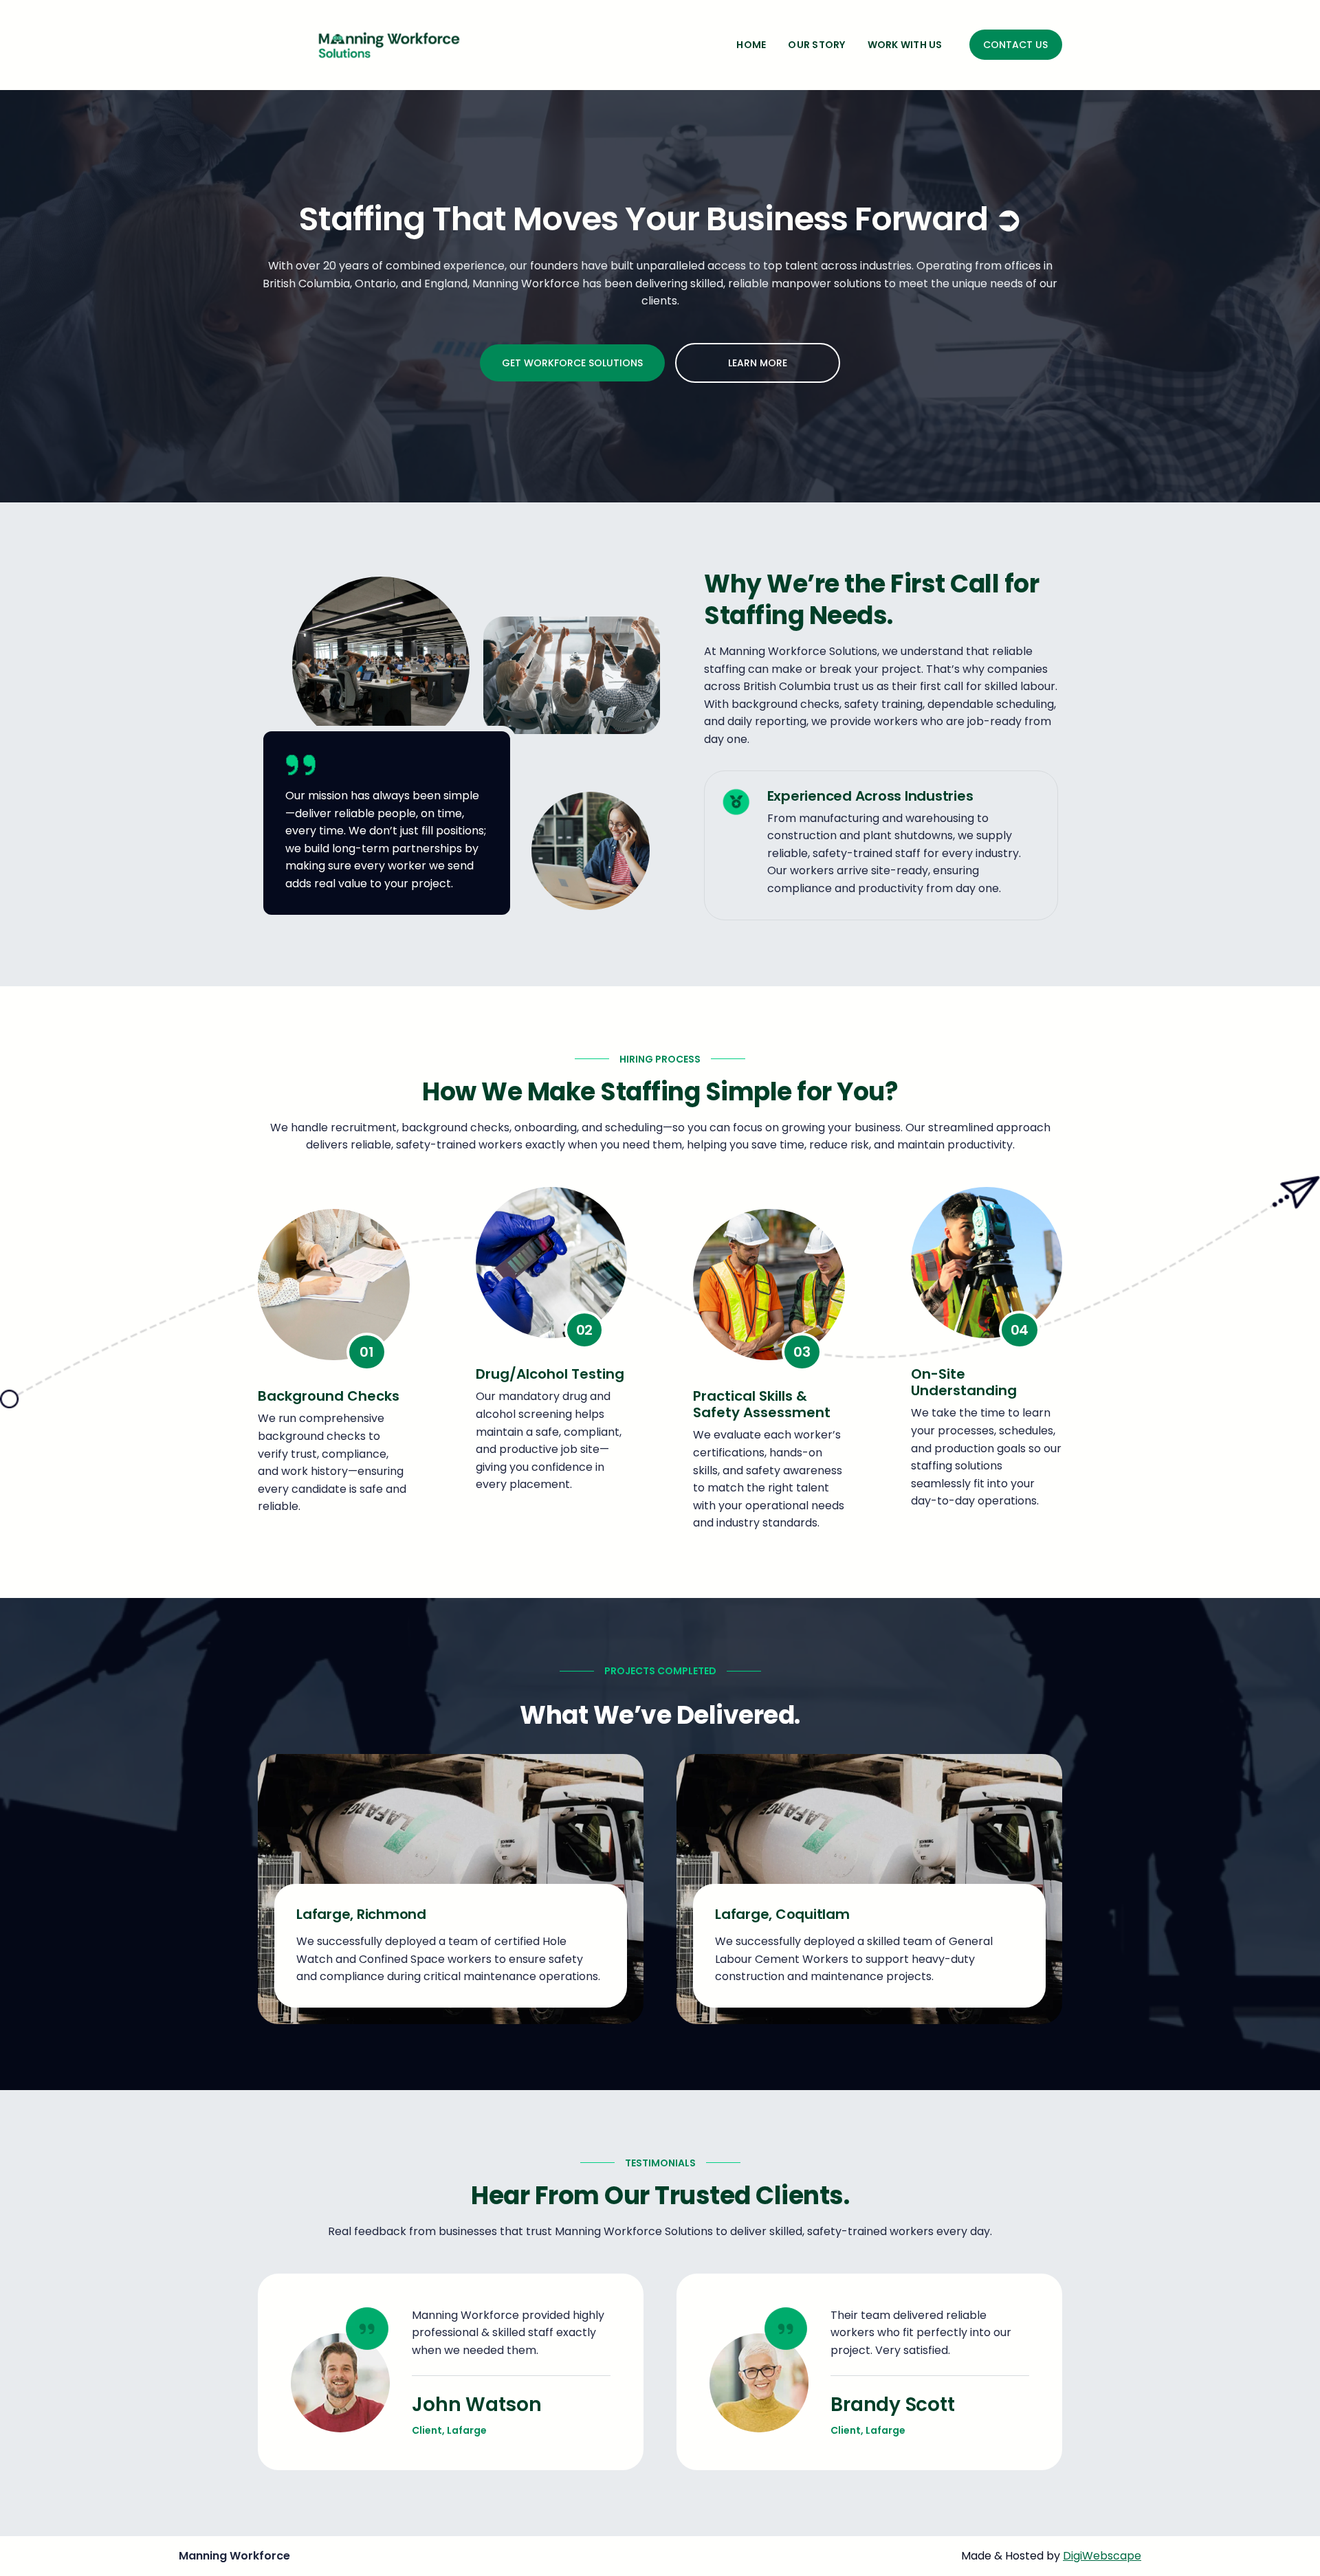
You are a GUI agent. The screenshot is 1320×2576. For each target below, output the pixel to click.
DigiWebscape (1102, 2556)
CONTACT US (1015, 45)
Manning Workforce (234, 2556)
